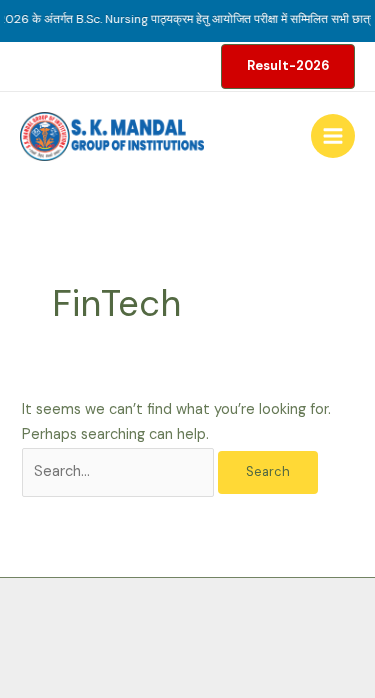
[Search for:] (120, 471)
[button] (288, 66)
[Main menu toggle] (333, 136)
